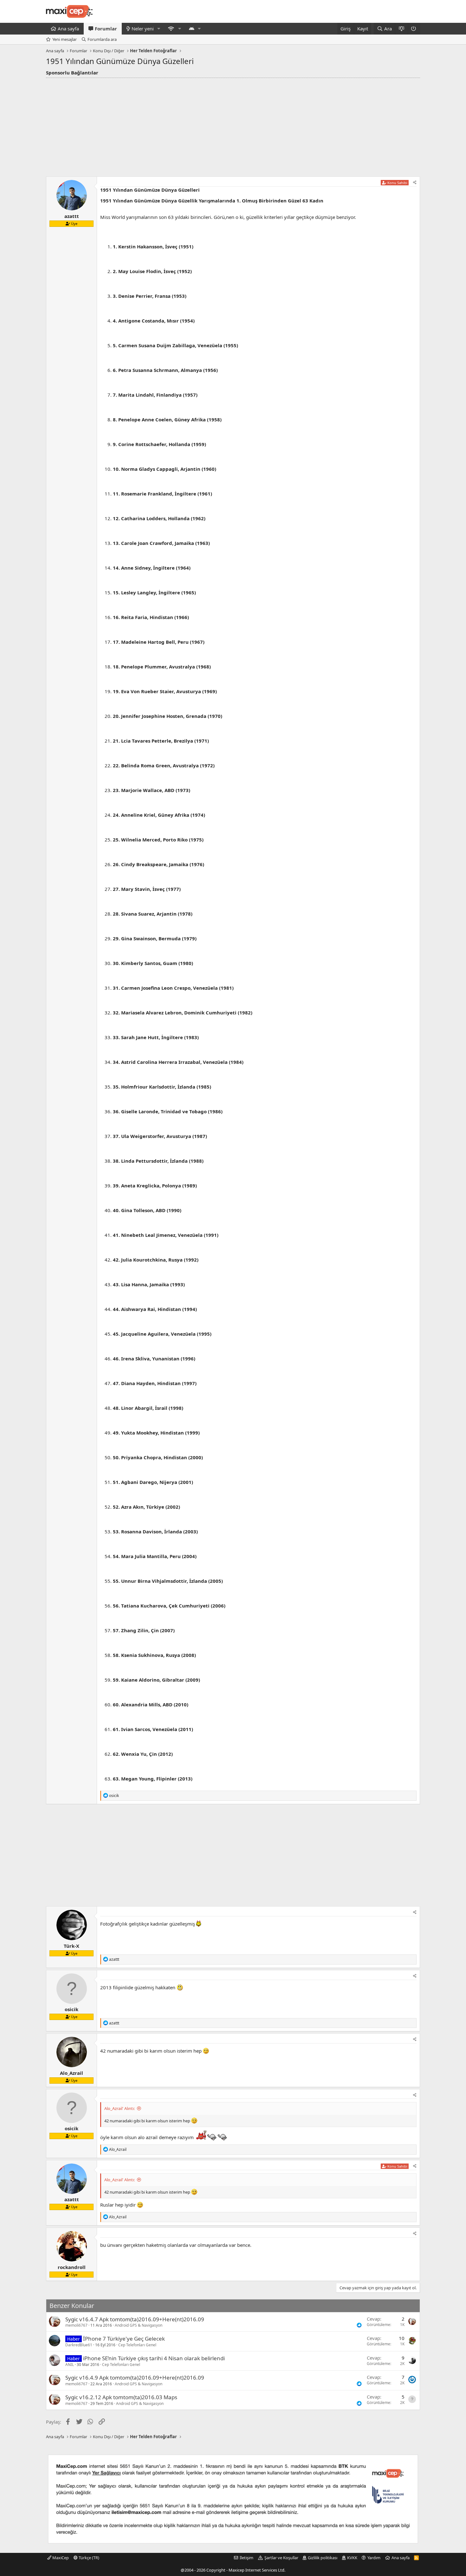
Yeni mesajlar (65, 39)
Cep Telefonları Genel (137, 2345)
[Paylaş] (415, 183)
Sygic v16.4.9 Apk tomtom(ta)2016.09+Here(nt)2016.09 (135, 2378)
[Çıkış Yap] (414, 29)
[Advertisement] (233, 125)
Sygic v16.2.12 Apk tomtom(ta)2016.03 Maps (121, 2397)
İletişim (246, 2558)
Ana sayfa (68, 29)
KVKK (352, 2558)
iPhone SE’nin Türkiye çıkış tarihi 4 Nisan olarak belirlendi (154, 2358)
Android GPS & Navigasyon (139, 2325)
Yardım (374, 2558)
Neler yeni (143, 29)
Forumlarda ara (102, 39)
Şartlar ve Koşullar (281, 2558)
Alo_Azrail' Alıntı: (120, 2108)
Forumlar (106, 29)
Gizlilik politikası (323, 2558)
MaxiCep (60, 2558)
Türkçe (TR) (88, 2558)
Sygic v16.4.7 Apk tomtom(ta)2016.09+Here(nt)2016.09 (135, 2319)
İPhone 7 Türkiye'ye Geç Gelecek (124, 2339)
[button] (159, 29)
